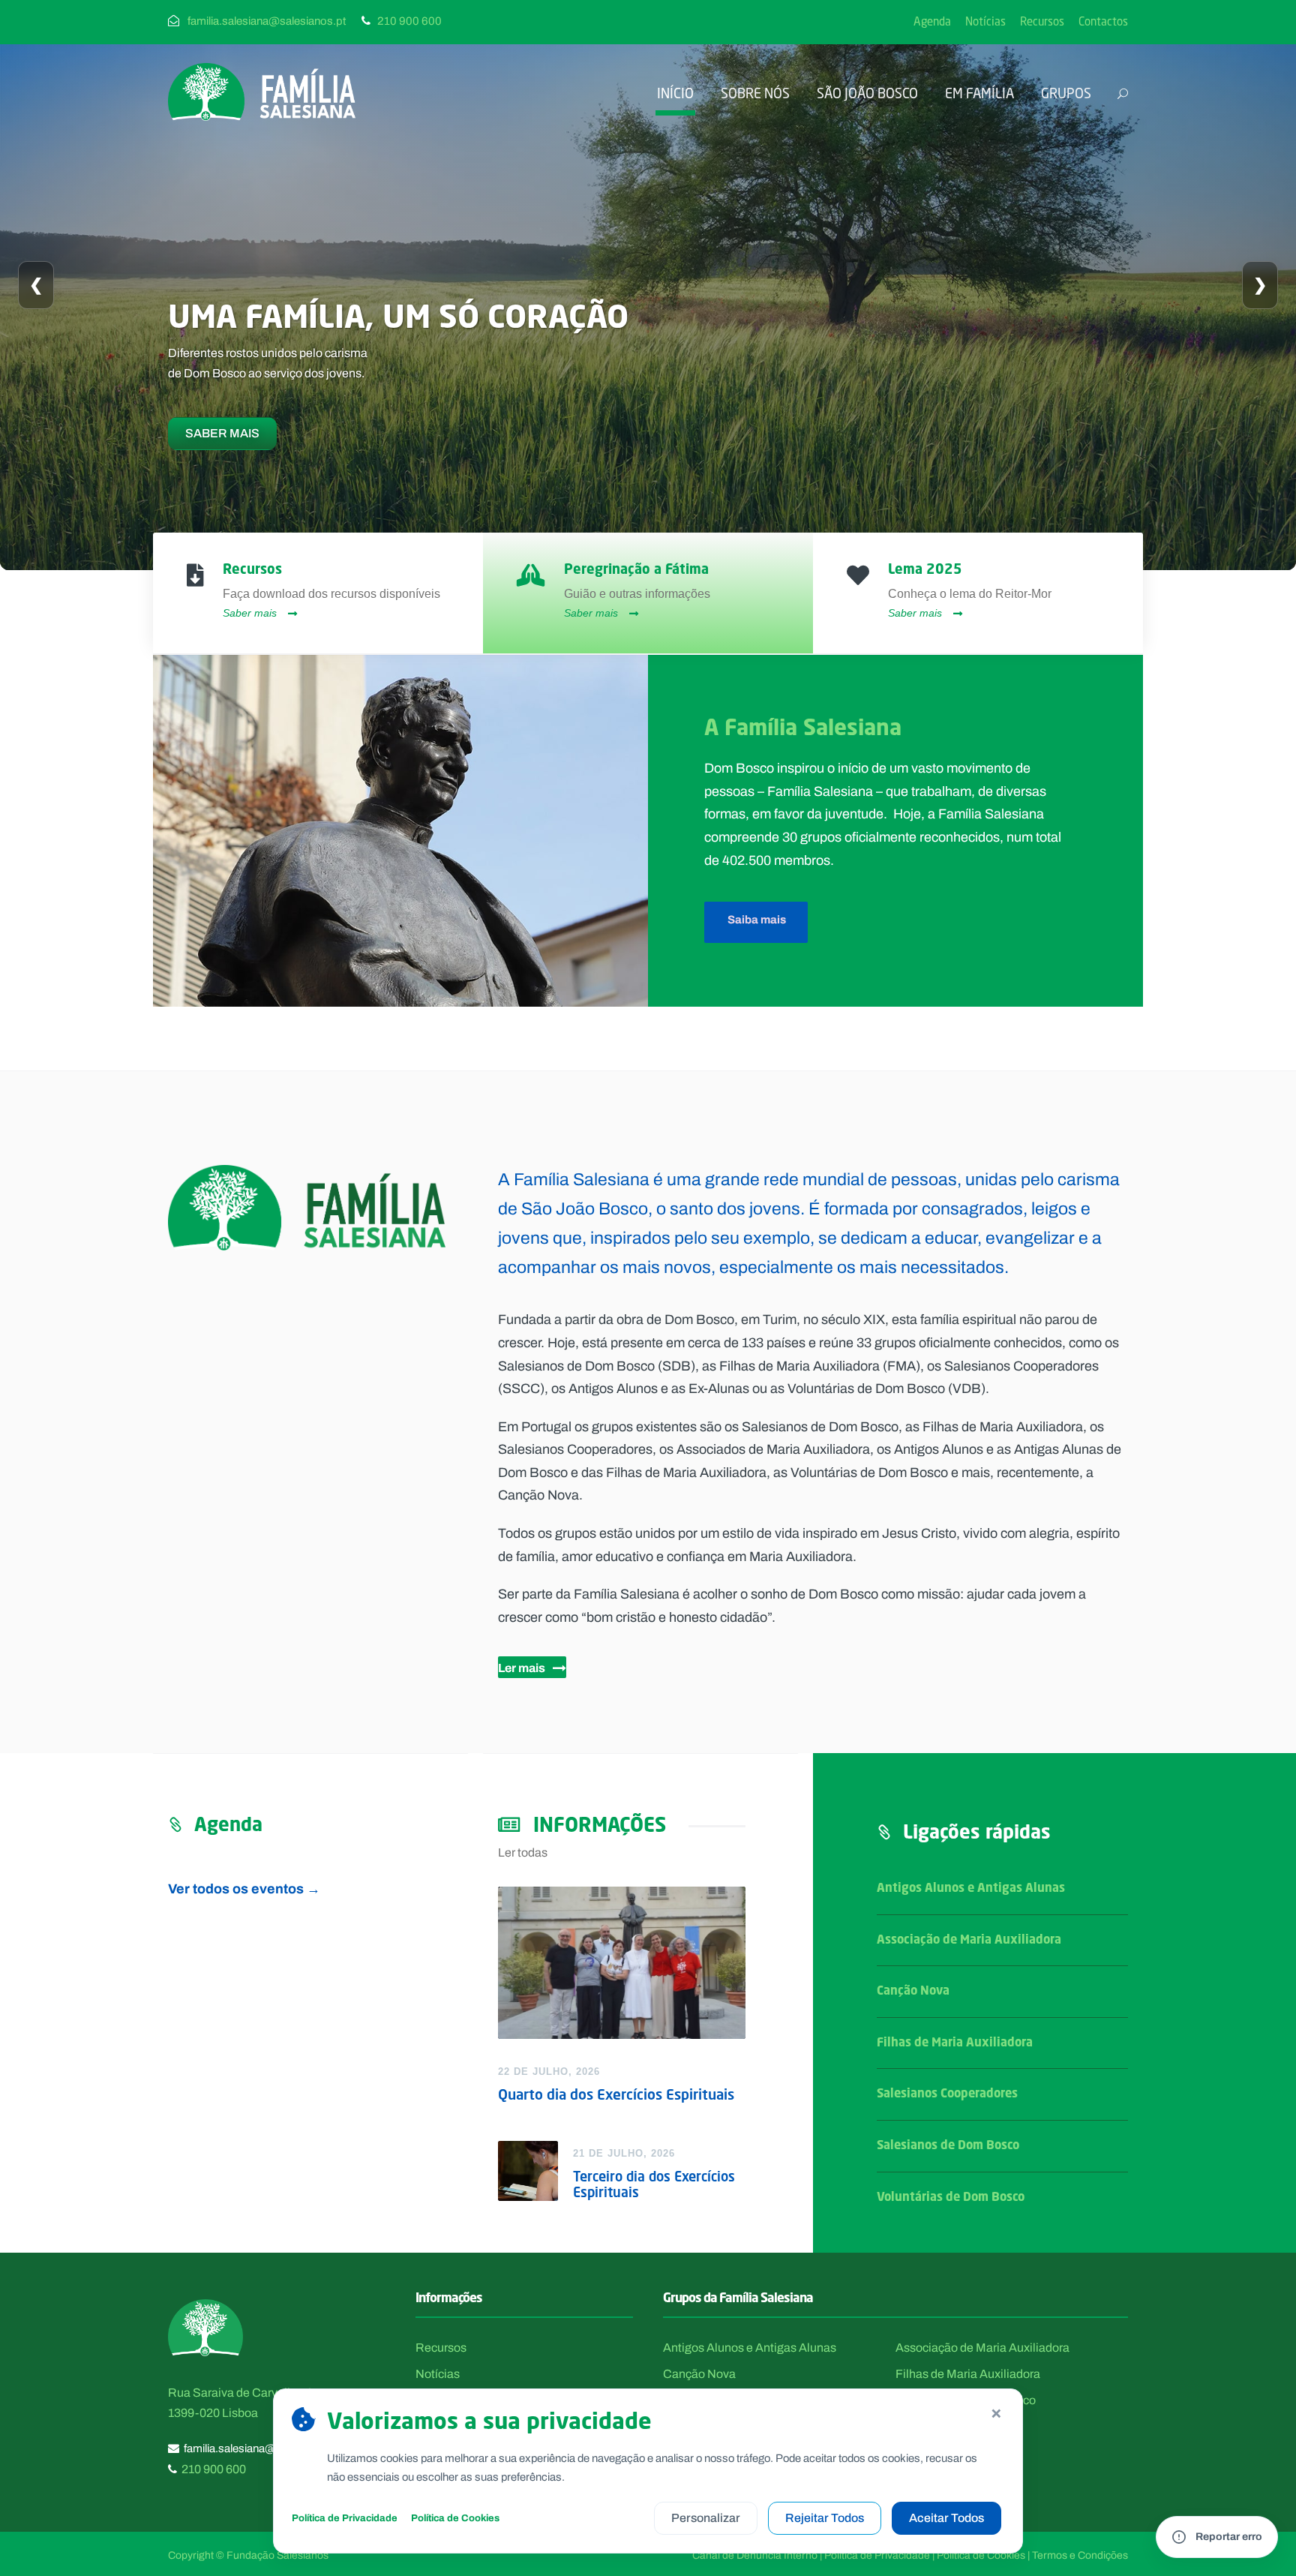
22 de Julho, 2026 (549, 2072)
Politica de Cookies (981, 2555)
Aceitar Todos (946, 2518)
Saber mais (222, 433)
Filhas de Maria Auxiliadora (955, 2042)
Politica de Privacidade (877, 2555)
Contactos (1103, 21)
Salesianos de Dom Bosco (948, 2145)
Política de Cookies (455, 2518)
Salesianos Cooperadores (947, 2093)
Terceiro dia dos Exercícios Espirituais (654, 2184)
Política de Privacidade (345, 2518)
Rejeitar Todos (825, 2518)
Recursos (1042, 21)
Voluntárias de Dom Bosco (951, 2196)
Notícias (985, 21)
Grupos (1066, 93)
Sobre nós (755, 93)
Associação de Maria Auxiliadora (969, 1939)
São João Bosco (867, 93)
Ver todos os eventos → (244, 1888)
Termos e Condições (1080, 2555)
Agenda (932, 21)
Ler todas (523, 1852)
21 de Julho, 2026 (624, 2153)
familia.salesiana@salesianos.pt (263, 2448)
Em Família (979, 93)
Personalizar (706, 2518)
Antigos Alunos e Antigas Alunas (971, 1887)
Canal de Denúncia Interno (755, 2555)
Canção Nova (913, 1990)
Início (675, 93)
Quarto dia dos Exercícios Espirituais (616, 2094)
